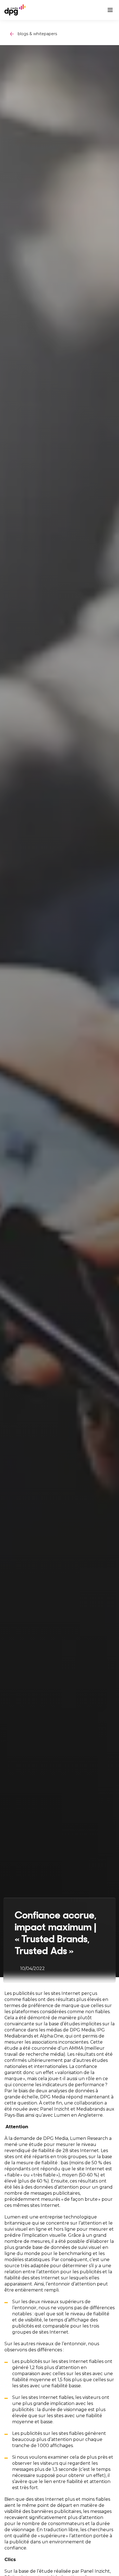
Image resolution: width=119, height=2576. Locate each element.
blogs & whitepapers (37, 34)
